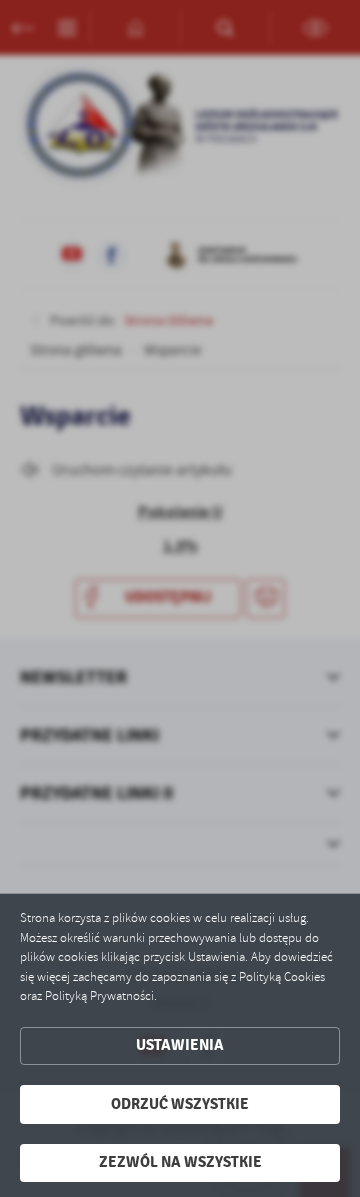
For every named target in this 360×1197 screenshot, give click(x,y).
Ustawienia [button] (180, 1045)
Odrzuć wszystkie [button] (180, 1104)
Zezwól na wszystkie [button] (180, 1162)
